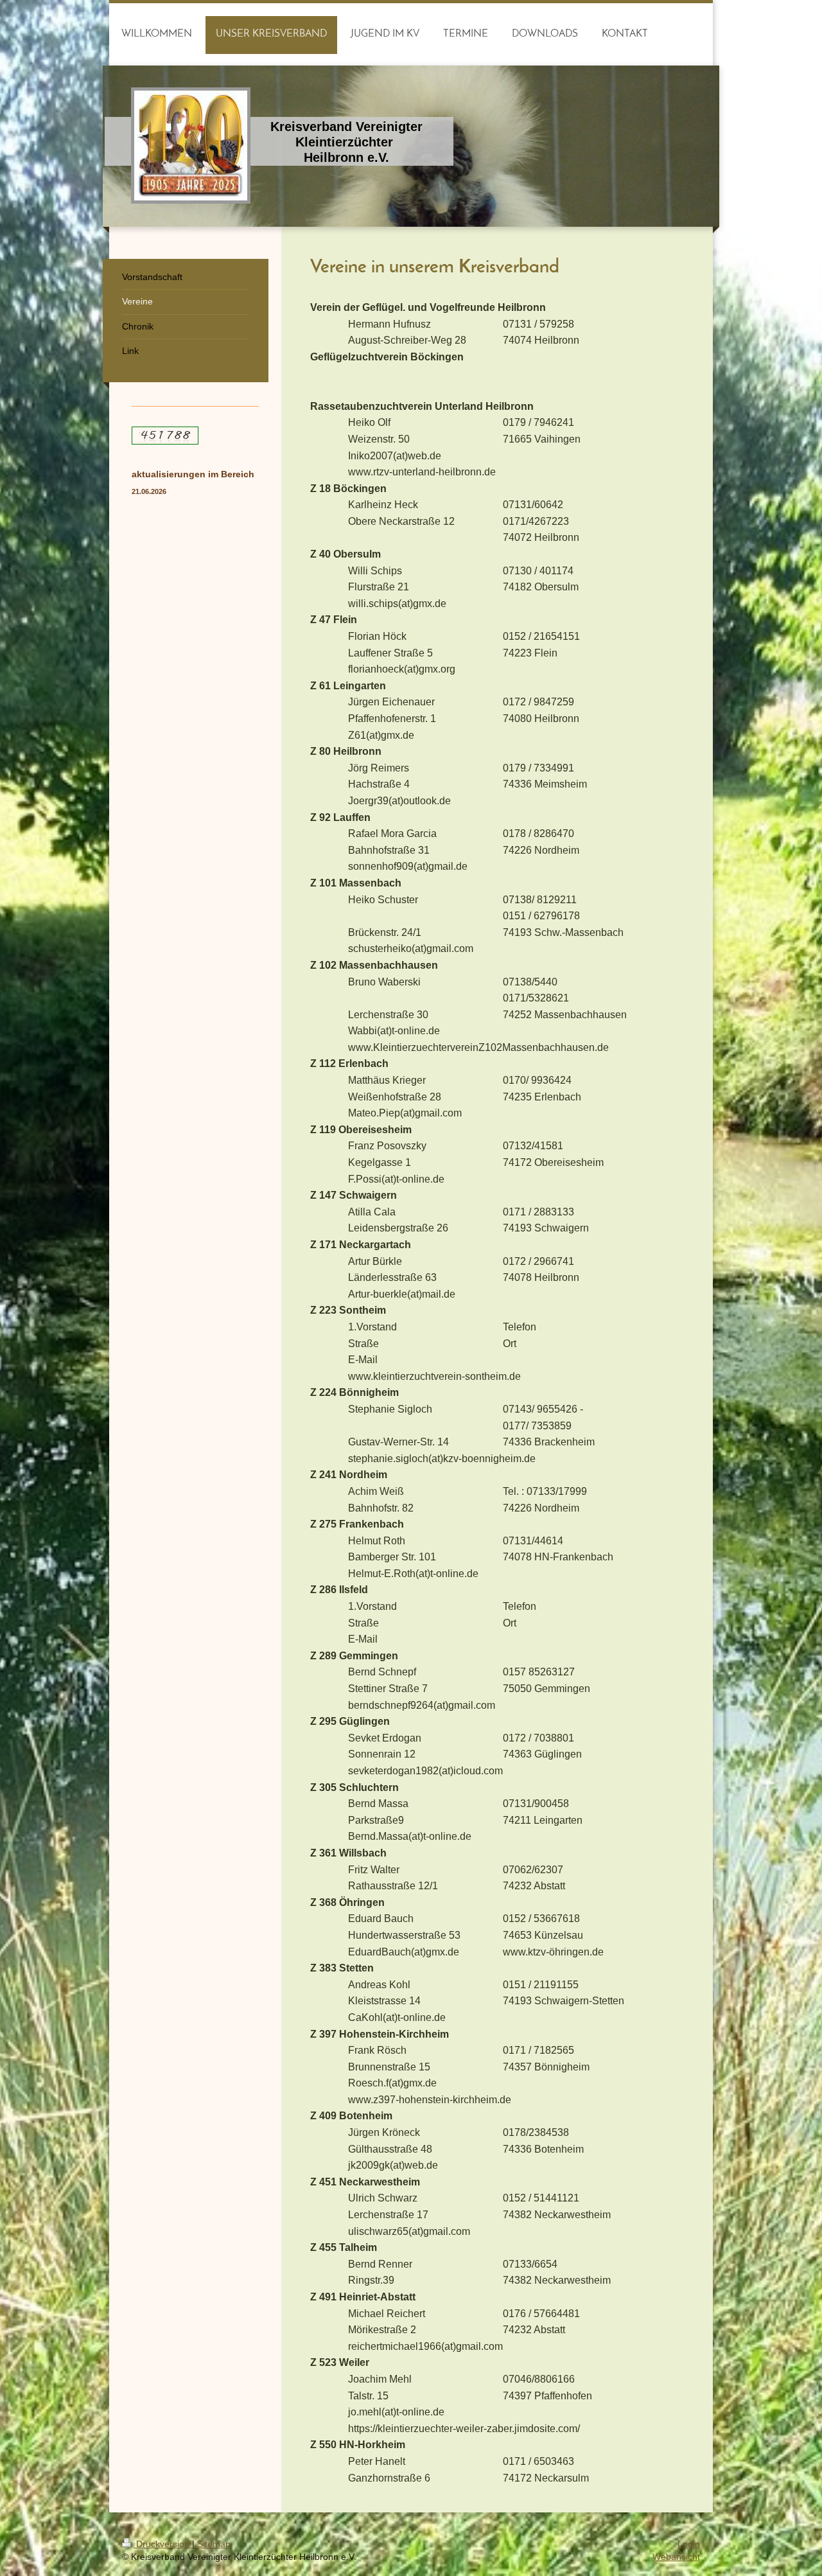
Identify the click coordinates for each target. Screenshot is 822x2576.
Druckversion (163, 2544)
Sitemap (214, 2544)
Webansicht (676, 2557)
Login (689, 2544)
